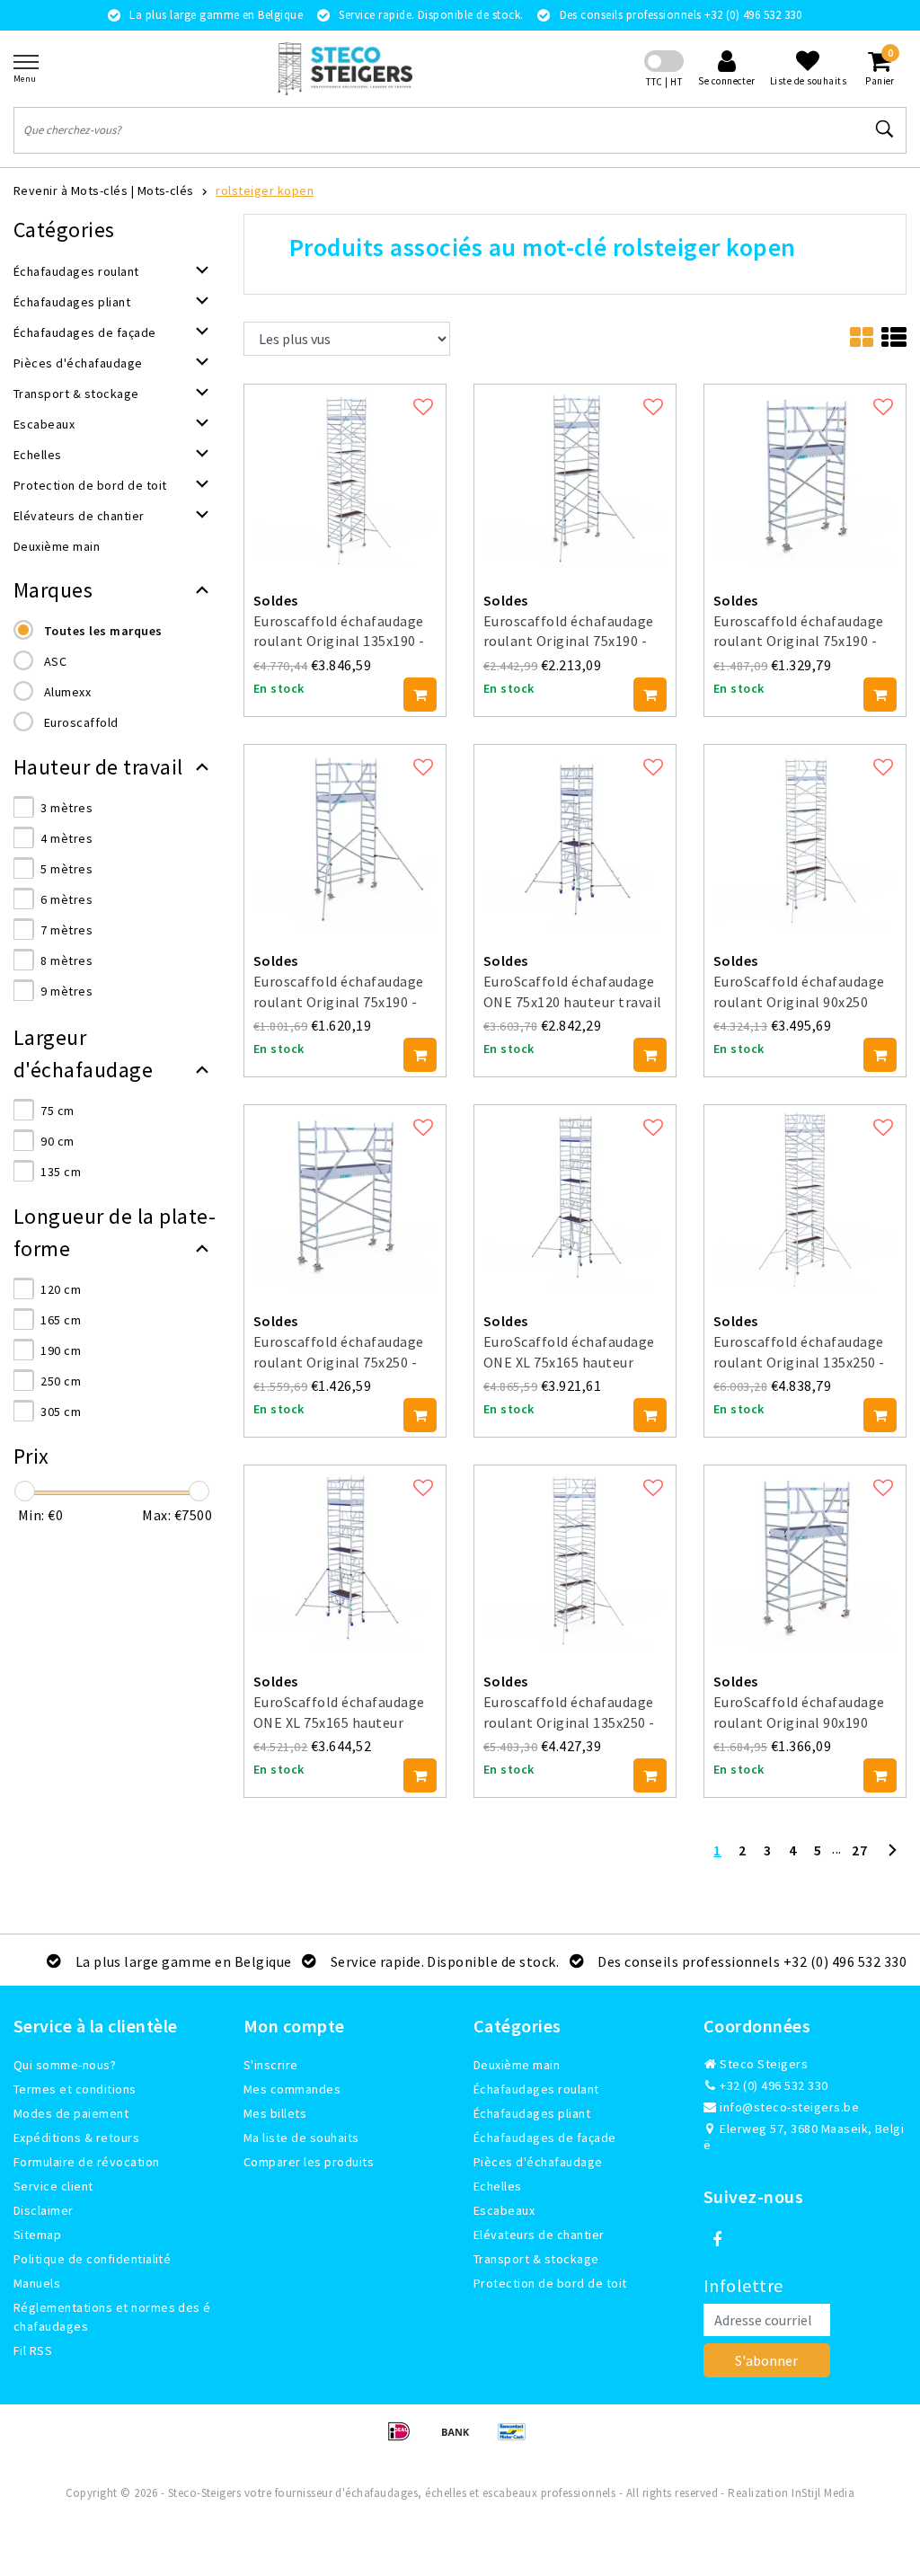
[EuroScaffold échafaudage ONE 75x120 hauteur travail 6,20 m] (575, 835)
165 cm (61, 1320)
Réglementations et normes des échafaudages (112, 2317)
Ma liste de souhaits (301, 2138)
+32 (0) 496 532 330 (773, 2085)
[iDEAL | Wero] (405, 2439)
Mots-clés (166, 190)
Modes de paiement (71, 2113)
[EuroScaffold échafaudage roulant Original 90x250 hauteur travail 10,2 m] (805, 835)
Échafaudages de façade (545, 2138)
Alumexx (67, 692)
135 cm (61, 1172)
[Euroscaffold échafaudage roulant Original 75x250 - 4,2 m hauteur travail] (345, 1195)
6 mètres (66, 899)
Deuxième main (517, 2065)
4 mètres (66, 838)
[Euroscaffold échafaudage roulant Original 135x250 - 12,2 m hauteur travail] (805, 1195)
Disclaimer (44, 2210)
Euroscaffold (81, 722)
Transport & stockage (536, 2259)
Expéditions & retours (76, 2138)
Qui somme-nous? (65, 2065)
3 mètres (66, 808)
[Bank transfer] (461, 2439)
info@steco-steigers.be (789, 2107)
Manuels (37, 2283)
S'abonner (766, 2360)
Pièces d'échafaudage (538, 2162)
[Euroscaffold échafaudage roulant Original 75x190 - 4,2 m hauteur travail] (805, 474)
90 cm (57, 1141)
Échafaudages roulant (536, 2089)
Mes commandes (292, 2089)
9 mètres (66, 991)
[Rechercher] (885, 129)
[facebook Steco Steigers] (717, 2240)
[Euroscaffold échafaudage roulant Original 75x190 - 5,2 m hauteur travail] (345, 835)
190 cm (61, 1350)
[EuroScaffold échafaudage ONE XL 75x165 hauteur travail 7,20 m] (345, 1555)
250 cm (61, 1381)
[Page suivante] (892, 1857)
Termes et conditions (75, 2089)
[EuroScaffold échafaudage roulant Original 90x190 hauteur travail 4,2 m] (805, 1555)
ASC (55, 661)
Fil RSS (33, 2350)
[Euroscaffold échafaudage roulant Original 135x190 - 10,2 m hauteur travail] (345, 474)
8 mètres (66, 960)
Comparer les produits (309, 2162)
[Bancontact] (517, 2439)
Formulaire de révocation (87, 2162)
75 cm (57, 1111)
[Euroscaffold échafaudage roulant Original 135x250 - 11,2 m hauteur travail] (575, 1555)
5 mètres (66, 869)
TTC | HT (664, 82)
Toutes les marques (103, 631)
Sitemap (37, 2235)
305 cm (61, 1412)
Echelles (498, 2186)
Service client (53, 2186)
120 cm (61, 1289)
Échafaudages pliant (532, 2113)
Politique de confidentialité (92, 2259)
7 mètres (66, 930)
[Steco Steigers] (345, 69)
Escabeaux (504, 2210)
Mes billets (275, 2113)
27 (859, 1850)
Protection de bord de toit (550, 2283)
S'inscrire (271, 2065)
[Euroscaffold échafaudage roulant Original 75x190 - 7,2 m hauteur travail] (575, 474)
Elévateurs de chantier (539, 2235)
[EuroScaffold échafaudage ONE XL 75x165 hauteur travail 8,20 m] (575, 1195)
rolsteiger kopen (265, 190)
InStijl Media (823, 2493)
